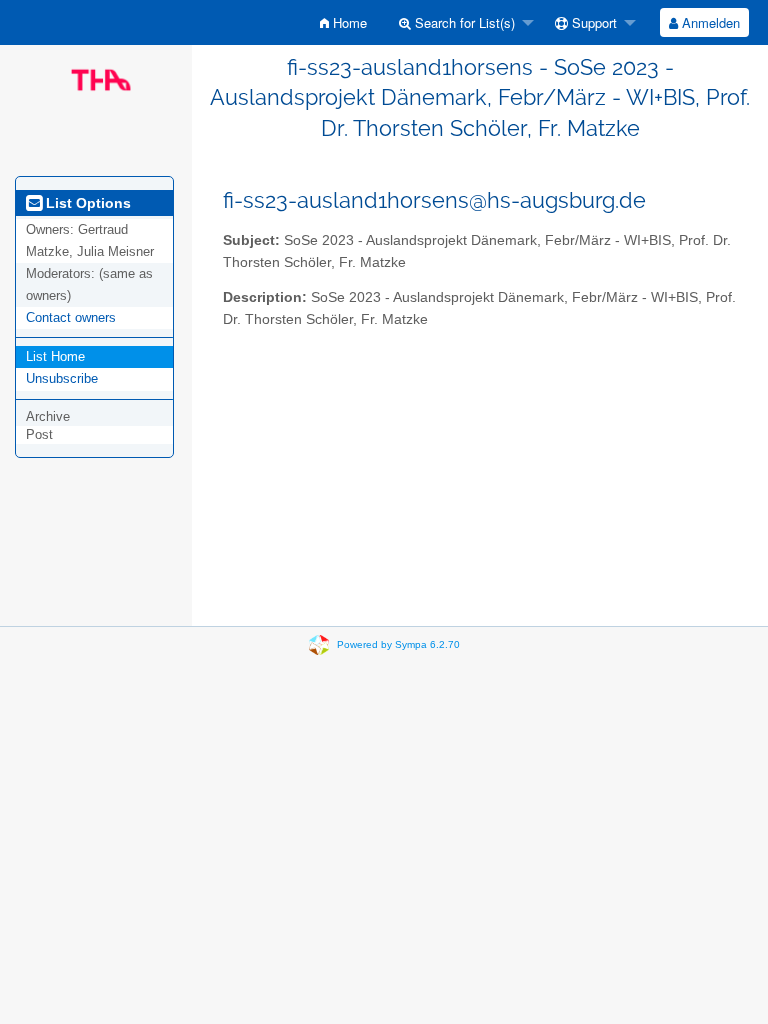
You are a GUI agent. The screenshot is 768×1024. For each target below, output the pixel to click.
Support (592, 22)
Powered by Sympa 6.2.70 (398, 644)
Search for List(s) (463, 22)
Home (348, 22)
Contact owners (71, 317)
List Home (55, 356)
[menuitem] (343, 22)
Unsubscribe (62, 378)
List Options (86, 203)
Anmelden (709, 22)
